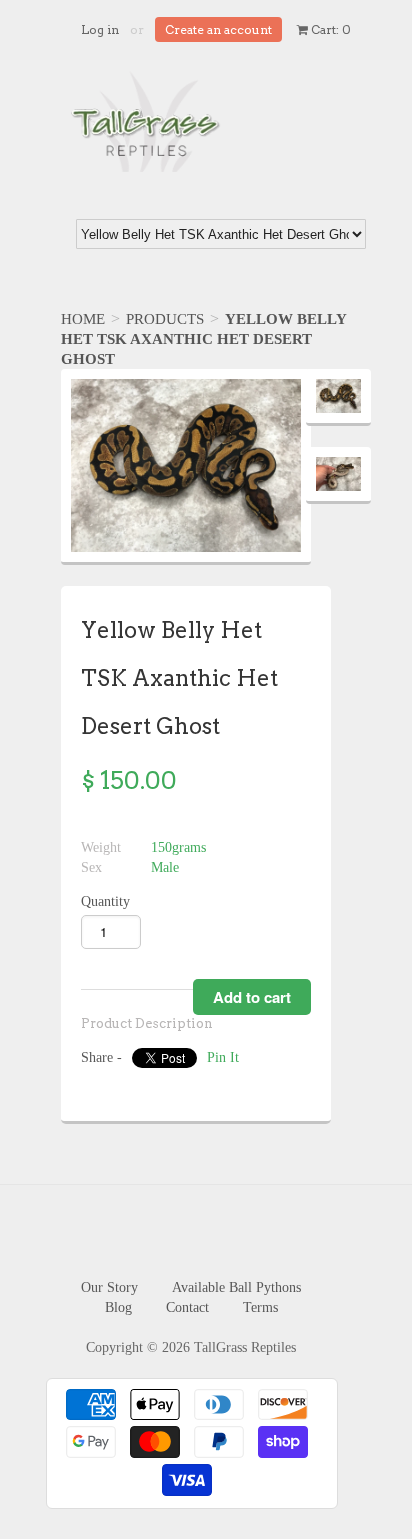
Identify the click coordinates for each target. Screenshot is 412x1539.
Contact (187, 1307)
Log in (100, 29)
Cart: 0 (329, 29)
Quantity (105, 901)
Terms (260, 1307)
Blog (118, 1307)
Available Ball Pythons (236, 1287)
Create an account (218, 29)
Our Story (109, 1287)
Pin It (223, 1057)
